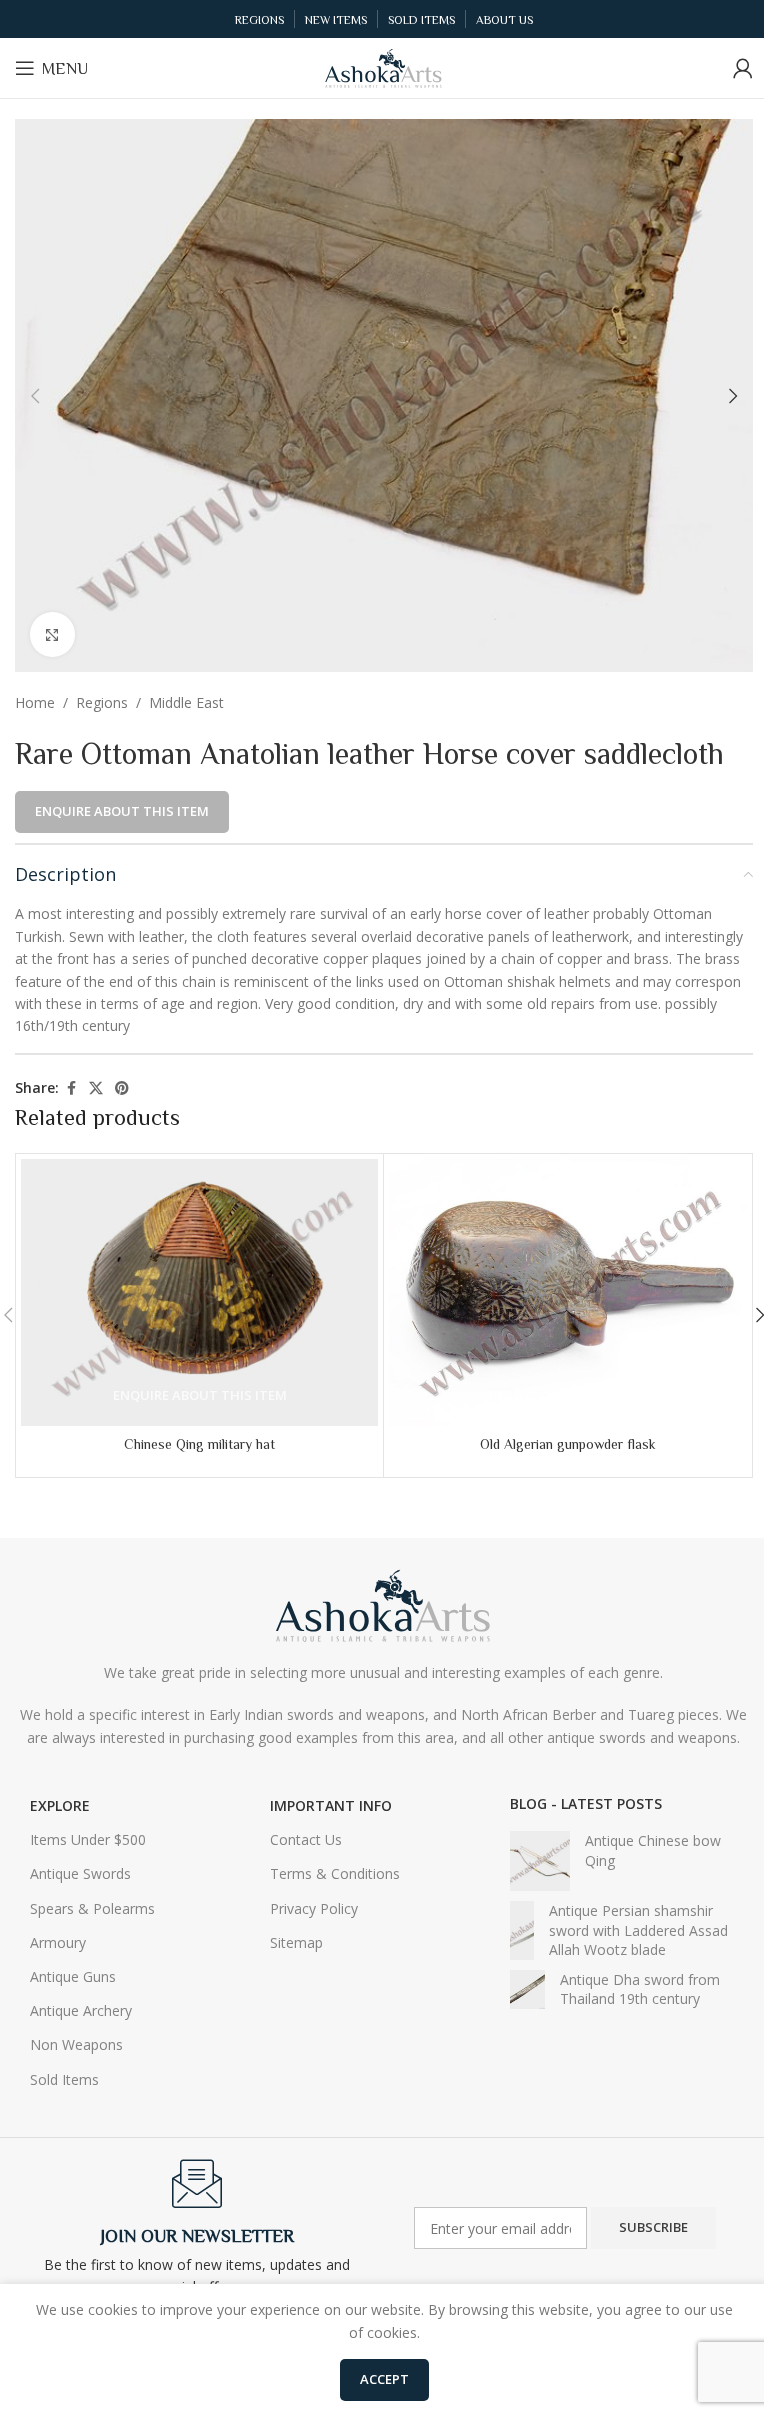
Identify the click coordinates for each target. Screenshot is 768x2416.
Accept (384, 2379)
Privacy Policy (314, 1908)
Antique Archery (81, 2010)
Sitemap (296, 1942)
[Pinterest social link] (122, 1088)
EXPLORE (60, 1805)
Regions (102, 702)
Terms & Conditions (335, 1873)
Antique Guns (73, 1976)
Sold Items (64, 2079)
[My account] (743, 68)
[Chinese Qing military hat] (199, 1293)
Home (35, 702)
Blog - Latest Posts (586, 1803)
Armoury (58, 1942)
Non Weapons (76, 2044)
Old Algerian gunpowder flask (568, 1444)
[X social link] (96, 1088)
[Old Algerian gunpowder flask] (567, 1293)
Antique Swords (80, 1873)
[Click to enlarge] (52, 634)
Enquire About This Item (122, 811)
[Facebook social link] (71, 1088)
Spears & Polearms (92, 1908)
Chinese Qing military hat (199, 1444)
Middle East (186, 702)
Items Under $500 (88, 1839)
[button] (35, 396)
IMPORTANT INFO (331, 1805)
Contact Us (306, 1839)
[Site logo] (384, 66)
